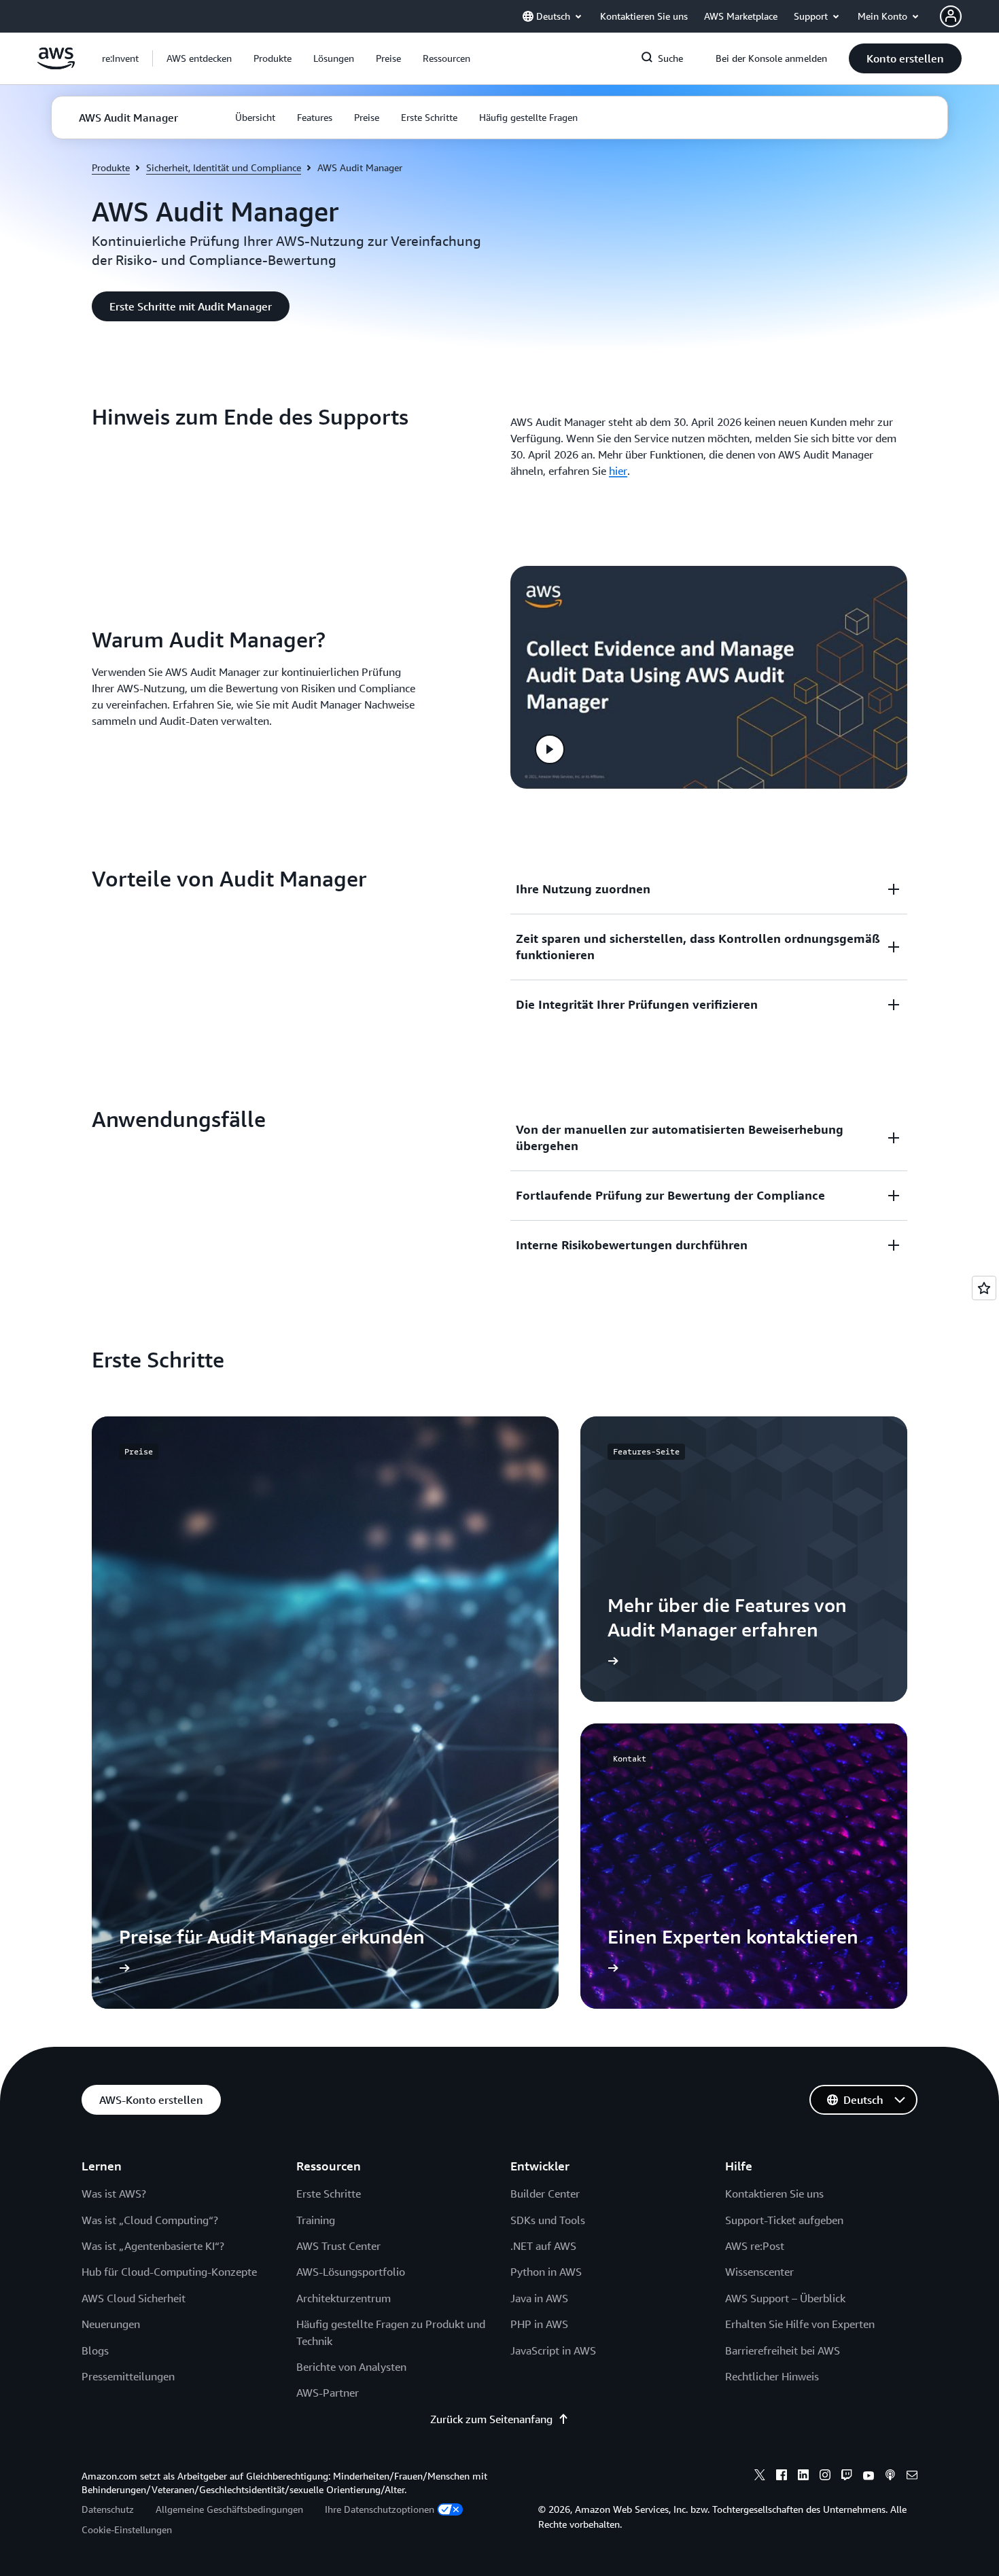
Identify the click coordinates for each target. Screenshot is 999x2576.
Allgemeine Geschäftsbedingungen (229, 2509)
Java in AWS (539, 2298)
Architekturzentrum (344, 2298)
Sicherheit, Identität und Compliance (224, 167)
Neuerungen (111, 2324)
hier (618, 471)
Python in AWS (546, 2272)
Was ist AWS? (114, 2194)
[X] (760, 2477)
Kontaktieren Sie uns (774, 2194)
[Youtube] (869, 2477)
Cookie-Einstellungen (127, 2529)
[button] (199, 58)
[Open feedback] (984, 1288)
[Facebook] (782, 2477)
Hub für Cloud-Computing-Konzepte (169, 2272)
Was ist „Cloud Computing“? (150, 2220)
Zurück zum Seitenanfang (491, 2419)
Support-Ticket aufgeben (784, 2220)
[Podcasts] (890, 2477)
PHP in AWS (539, 2324)
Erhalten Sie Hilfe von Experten (800, 2324)
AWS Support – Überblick (785, 2298)
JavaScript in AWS (553, 2350)
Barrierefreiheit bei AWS (783, 2350)
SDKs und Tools (548, 2220)
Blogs (95, 2350)
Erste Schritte (329, 2194)
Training (316, 2220)
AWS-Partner (328, 2393)
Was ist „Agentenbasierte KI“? (153, 2246)
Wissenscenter (759, 2272)
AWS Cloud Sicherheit (134, 2298)
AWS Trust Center (338, 2246)
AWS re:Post (755, 2246)
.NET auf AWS (543, 2246)
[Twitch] (847, 2477)
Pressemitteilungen (128, 2376)
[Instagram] (825, 2477)
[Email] (912, 2477)
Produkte (111, 167)
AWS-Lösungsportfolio (351, 2272)
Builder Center (545, 2194)
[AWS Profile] (951, 16)
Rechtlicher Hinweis (772, 2376)
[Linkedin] (803, 2477)
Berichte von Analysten (351, 2367)
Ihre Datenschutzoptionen (380, 2509)
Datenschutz (108, 2509)
